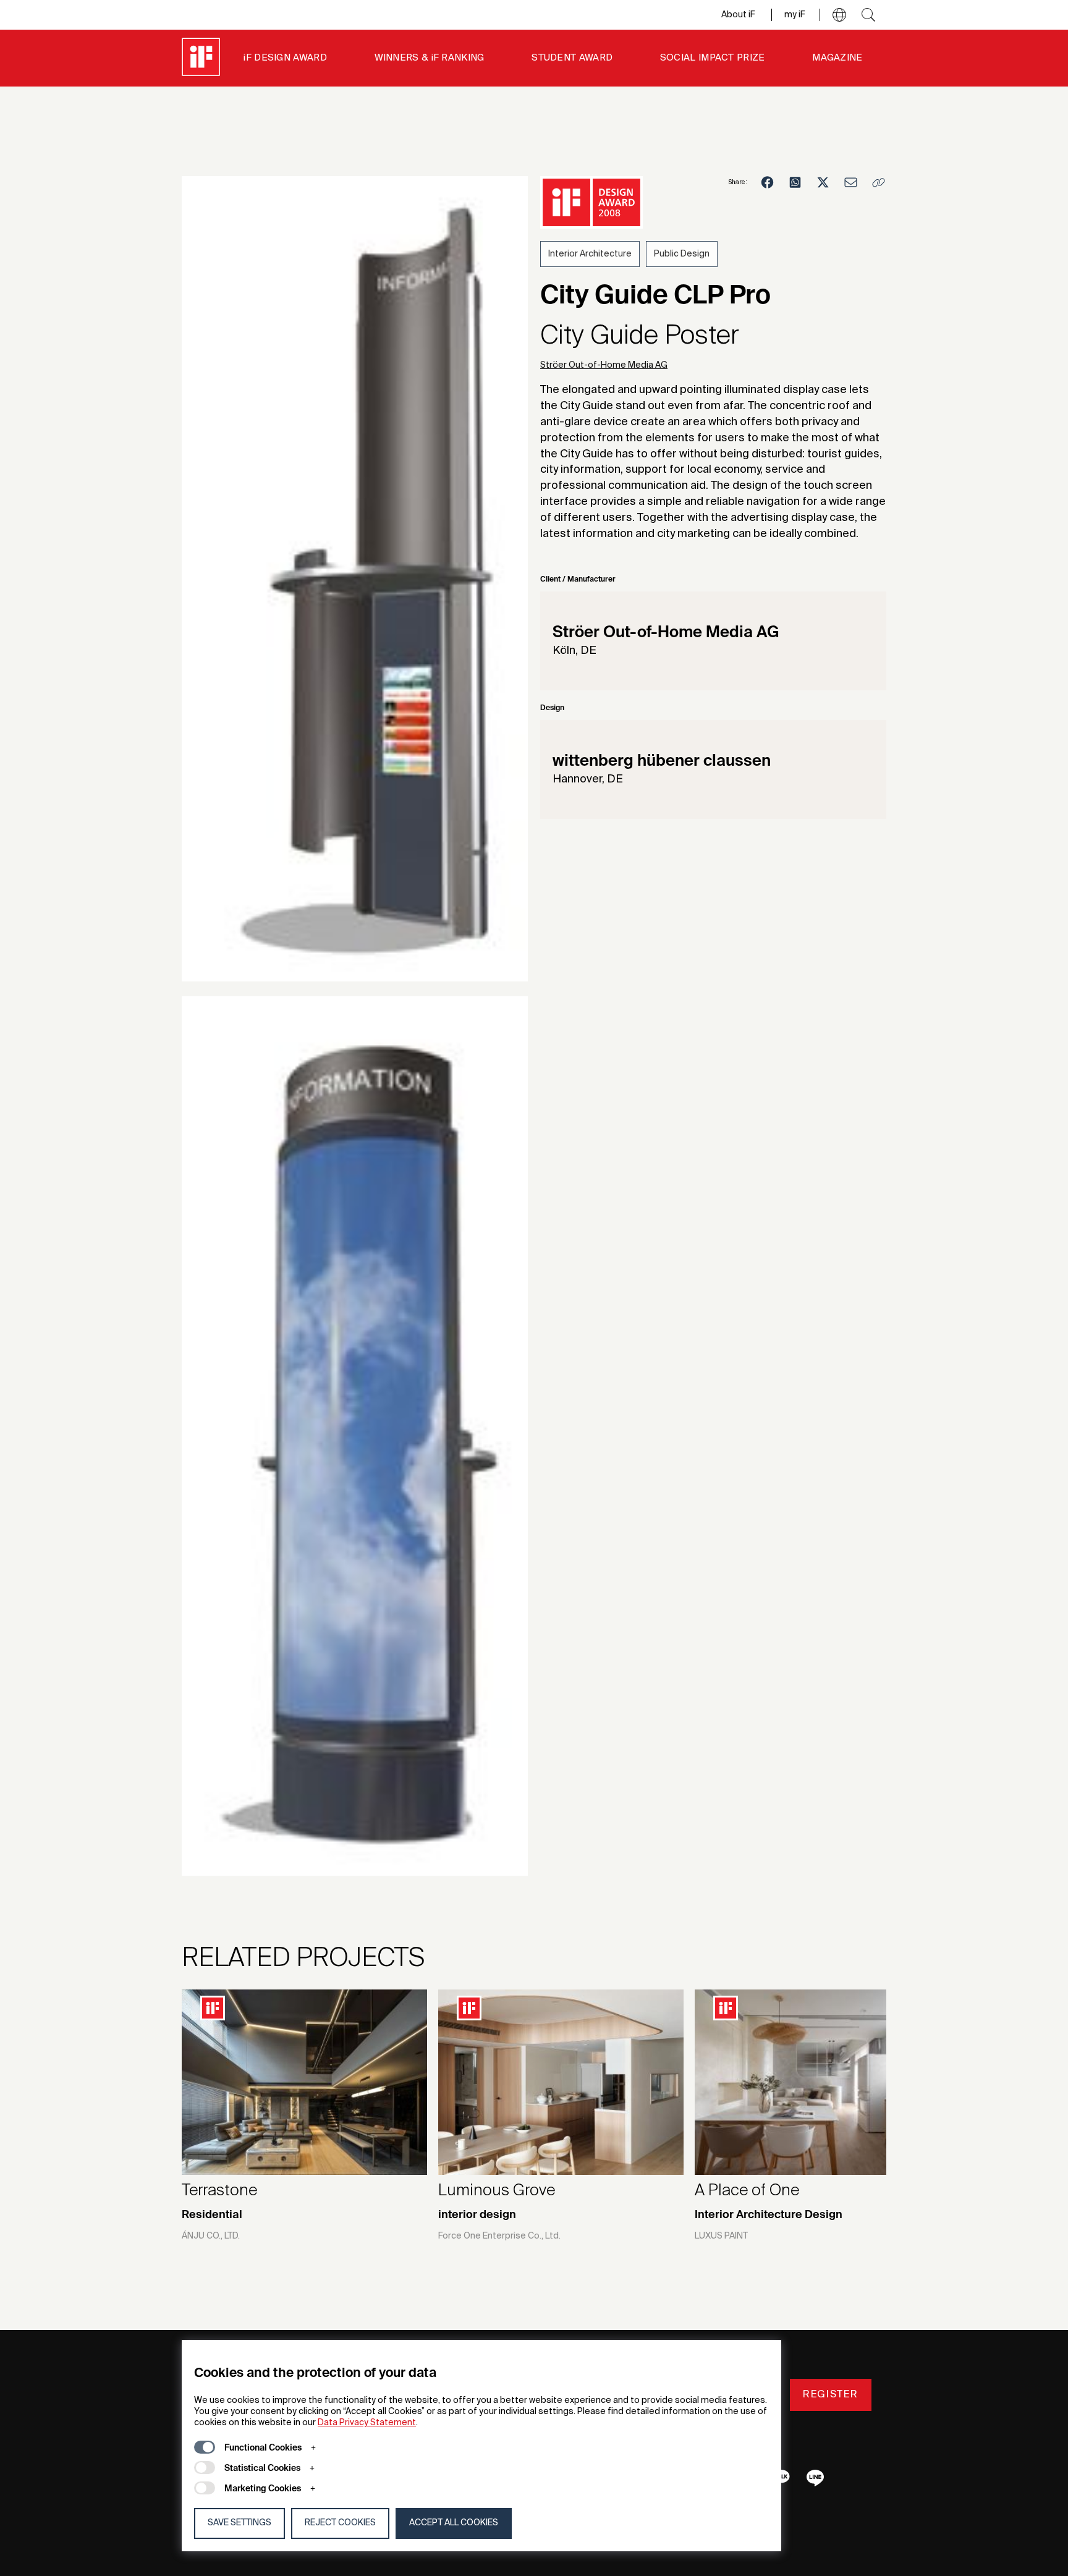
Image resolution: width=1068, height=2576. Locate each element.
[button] (839, 15)
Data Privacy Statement (367, 2423)
